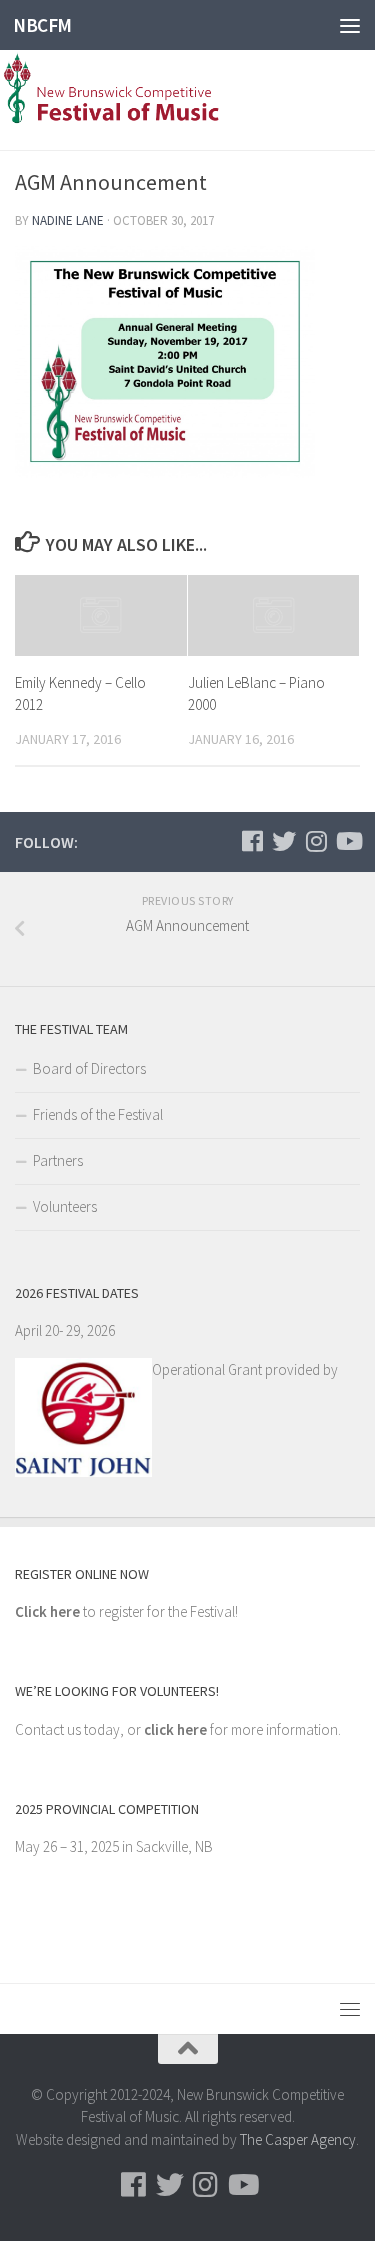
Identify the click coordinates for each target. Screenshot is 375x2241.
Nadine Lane (68, 220)
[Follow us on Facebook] (252, 841)
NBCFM (42, 25)
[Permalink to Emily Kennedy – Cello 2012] (101, 615)
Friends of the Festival (98, 1114)
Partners (58, 1160)
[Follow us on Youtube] (348, 841)
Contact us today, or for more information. (178, 1729)
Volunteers (65, 1206)
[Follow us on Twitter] (284, 841)
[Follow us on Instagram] (316, 841)
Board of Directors (89, 1068)
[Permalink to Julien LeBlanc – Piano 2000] (274, 615)
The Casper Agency (298, 2139)
